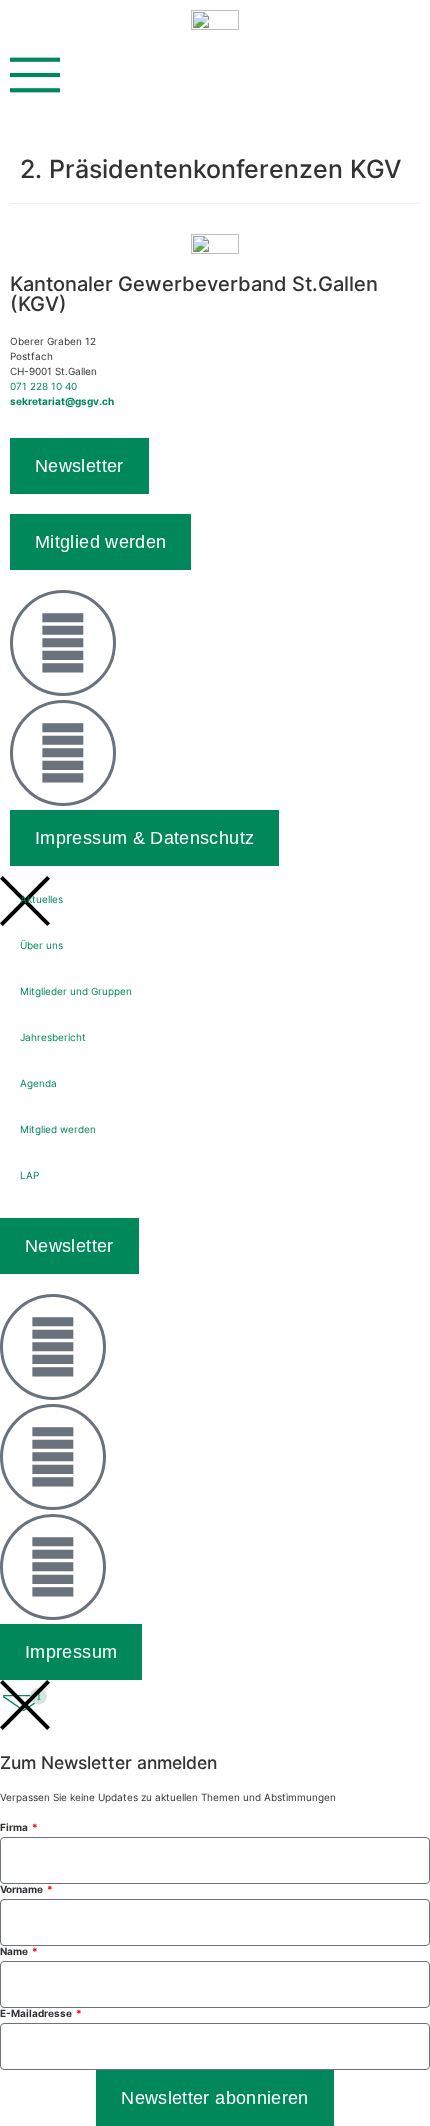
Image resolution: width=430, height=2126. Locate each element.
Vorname (22, 1889)
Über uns (41, 945)
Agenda (38, 1083)
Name (15, 1951)
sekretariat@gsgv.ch (62, 401)
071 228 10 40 (43, 386)
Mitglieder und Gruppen (76, 991)
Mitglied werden (58, 1129)
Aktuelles (41, 899)
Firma (15, 1827)
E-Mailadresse (37, 2013)
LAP (29, 1175)
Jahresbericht (53, 1037)
